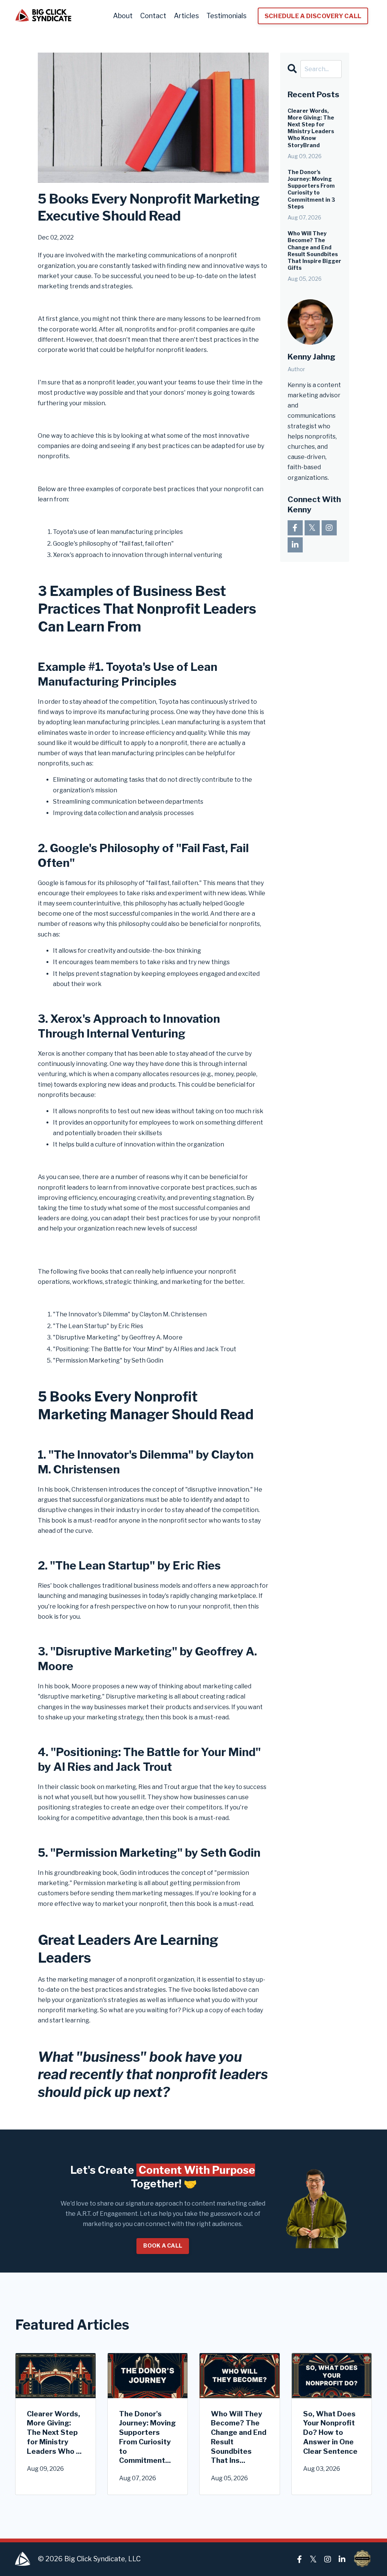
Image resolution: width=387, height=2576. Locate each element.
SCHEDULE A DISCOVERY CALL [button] (313, 16)
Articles (186, 16)
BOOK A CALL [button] (163, 2246)
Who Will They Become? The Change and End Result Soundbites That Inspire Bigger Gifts (314, 250)
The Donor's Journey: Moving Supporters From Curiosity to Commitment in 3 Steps (311, 189)
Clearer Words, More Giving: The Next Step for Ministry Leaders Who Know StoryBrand (311, 128)
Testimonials (226, 16)
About (123, 16)
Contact (153, 16)
